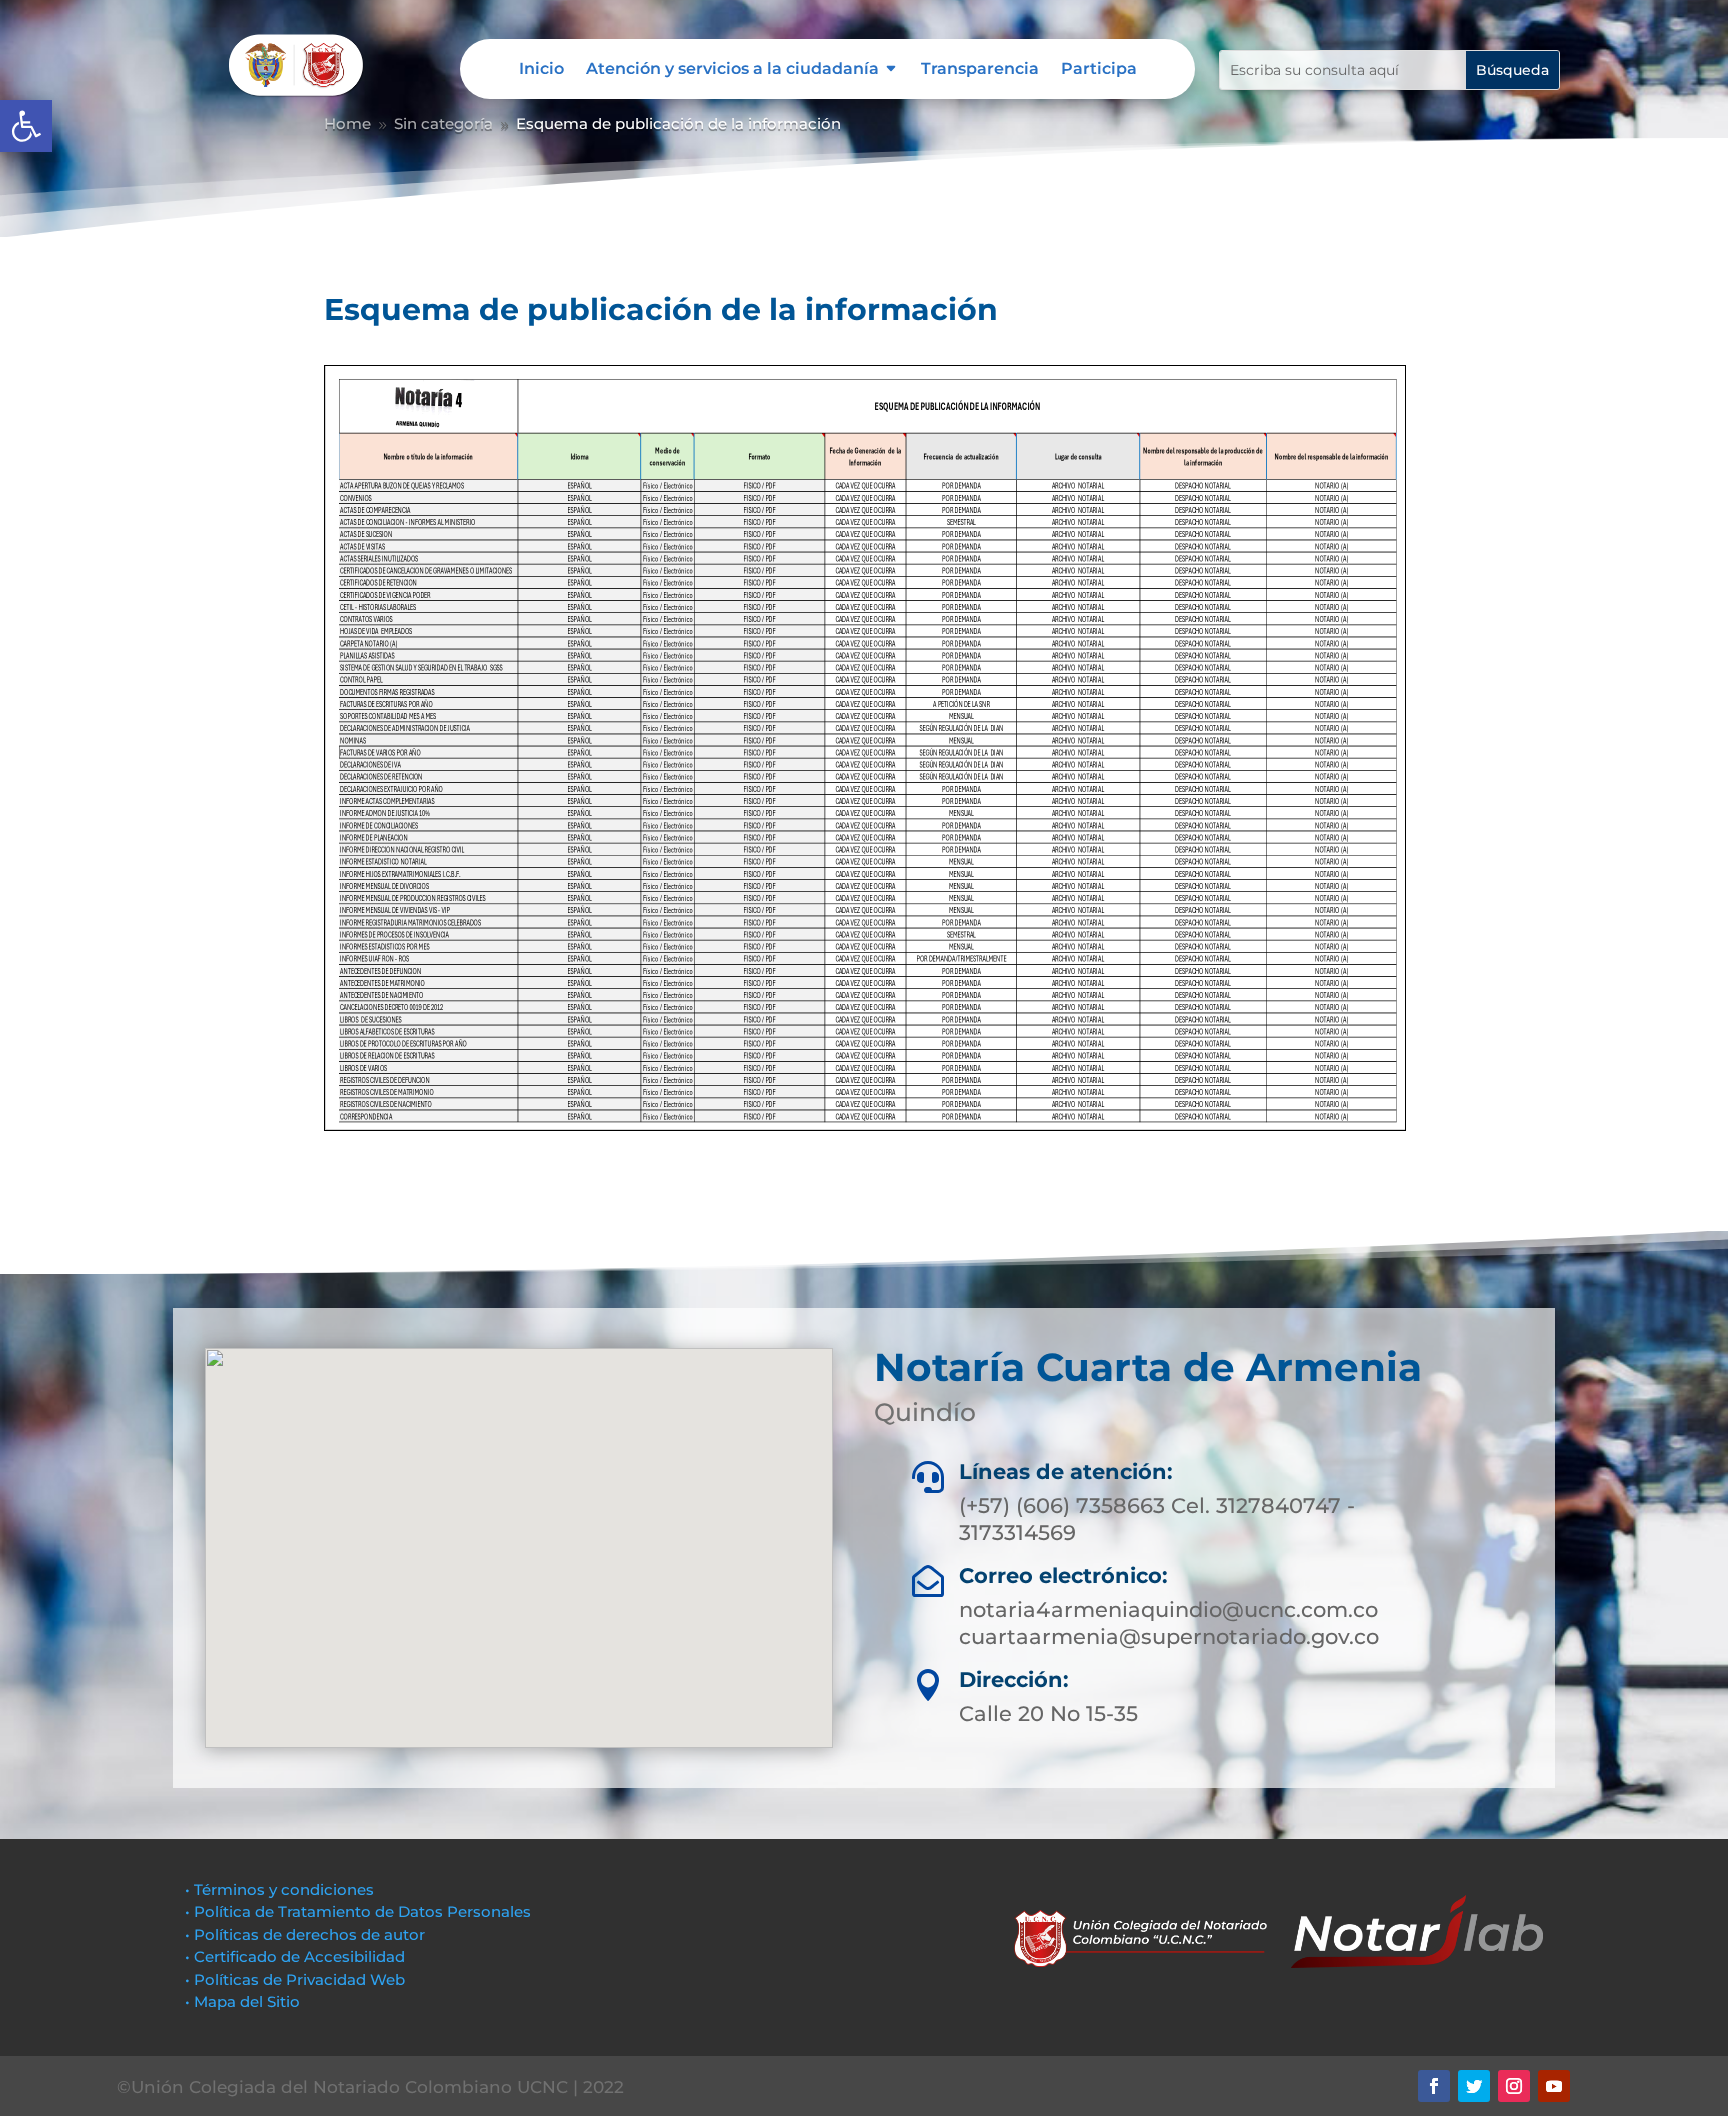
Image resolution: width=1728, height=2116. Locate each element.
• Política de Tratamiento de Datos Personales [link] (358, 1911)
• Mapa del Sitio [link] (244, 2001)
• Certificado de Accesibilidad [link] (295, 1956)
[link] (26, 126)
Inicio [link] (541, 70)
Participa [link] (1099, 70)
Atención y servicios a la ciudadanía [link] (732, 70)
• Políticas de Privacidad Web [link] (295, 1979)
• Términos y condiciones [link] (279, 1889)
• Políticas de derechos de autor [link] (305, 1934)
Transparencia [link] (980, 70)
